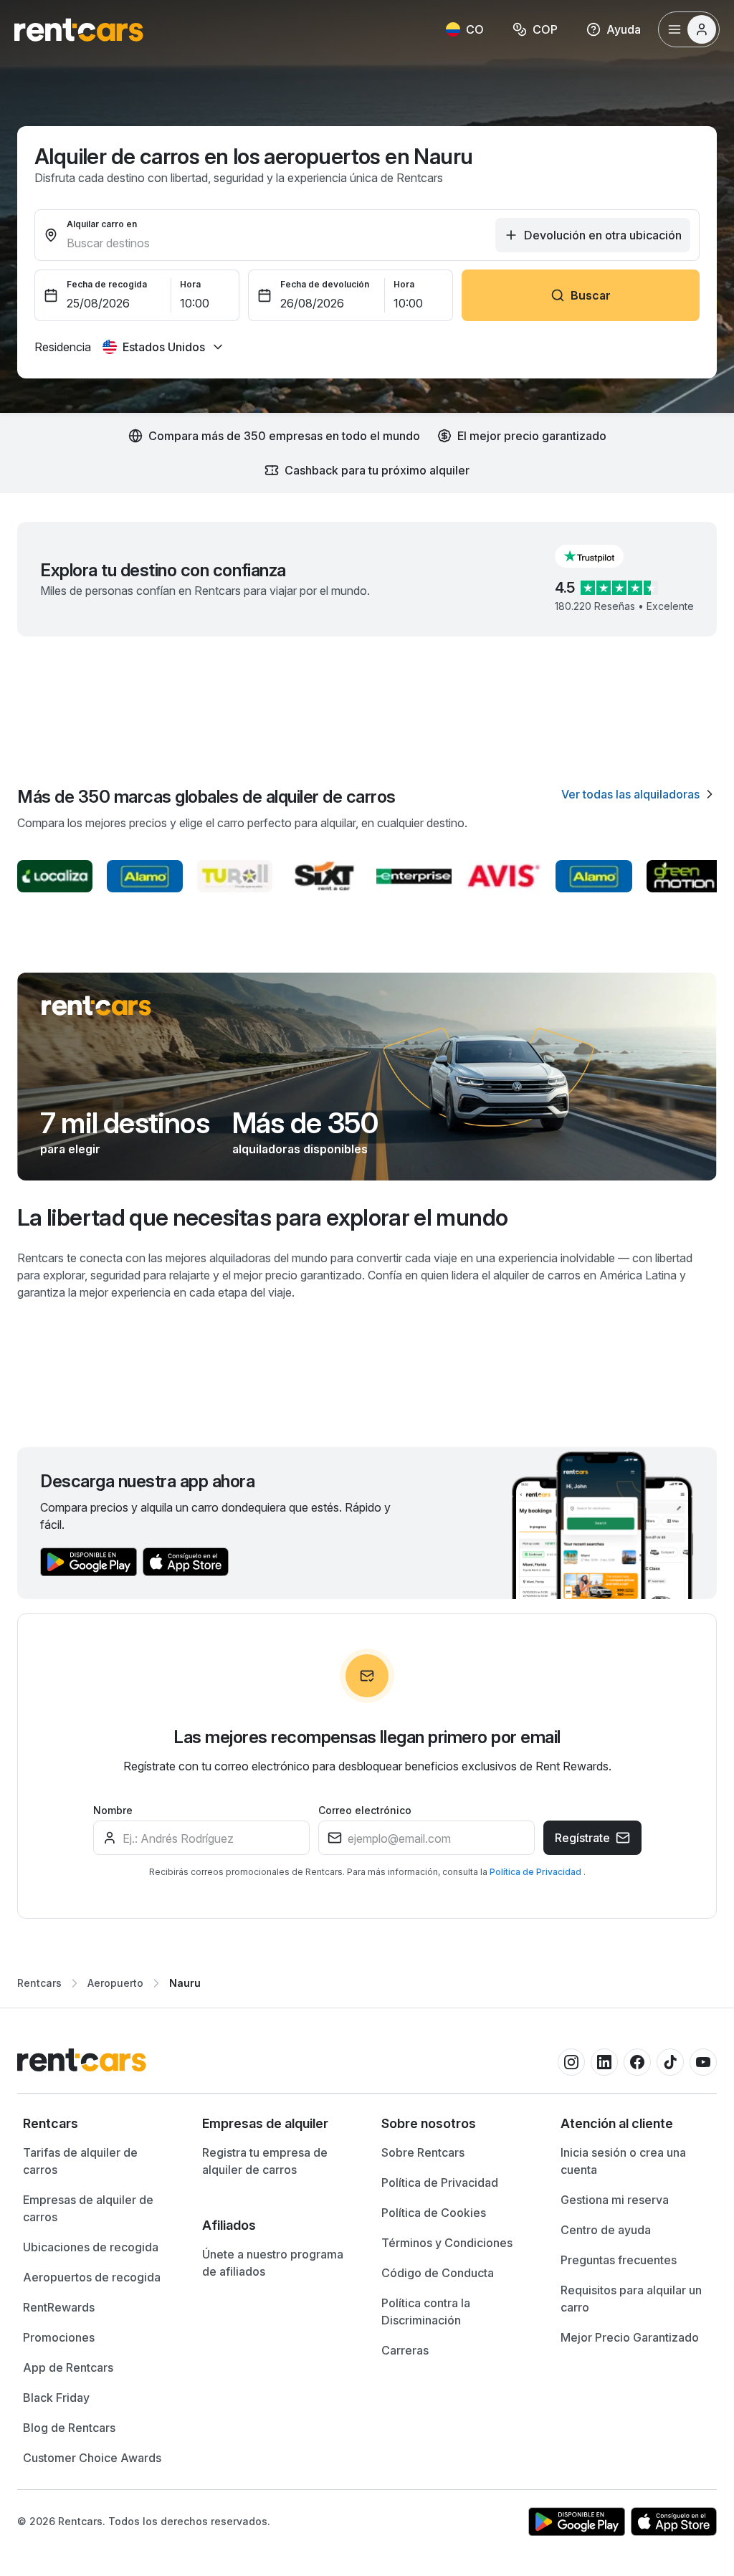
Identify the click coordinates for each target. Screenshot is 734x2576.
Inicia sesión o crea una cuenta (623, 2161)
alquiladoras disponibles (300, 1149)
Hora (190, 284)
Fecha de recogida (107, 284)
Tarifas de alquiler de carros (80, 2161)
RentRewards (59, 2307)
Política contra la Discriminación (426, 2312)
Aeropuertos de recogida (92, 2277)
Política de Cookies (434, 2213)
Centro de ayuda (606, 2230)
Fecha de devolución (325, 284)
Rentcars (39, 1983)
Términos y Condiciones (447, 2243)
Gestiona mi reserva (615, 2200)
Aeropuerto (115, 1983)
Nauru (185, 1983)
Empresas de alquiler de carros (88, 2208)
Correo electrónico (365, 1810)
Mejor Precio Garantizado (630, 2337)
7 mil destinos (125, 1123)
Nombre (113, 1810)
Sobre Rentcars (423, 2152)
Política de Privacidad (537, 1872)
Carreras (405, 2350)
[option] (98, 2124)
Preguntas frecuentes (619, 2260)
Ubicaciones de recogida (91, 2247)
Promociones (59, 2337)
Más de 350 (305, 1123)
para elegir (70, 1149)
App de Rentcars (68, 2367)
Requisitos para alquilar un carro (631, 2299)
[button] (601, 556)
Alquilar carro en (102, 224)
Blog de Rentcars (69, 2428)
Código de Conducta (438, 2273)
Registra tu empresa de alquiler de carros (265, 2161)
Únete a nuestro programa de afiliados (273, 2263)
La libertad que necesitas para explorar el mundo (262, 1217)
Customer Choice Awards (92, 2458)
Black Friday (56, 2398)
